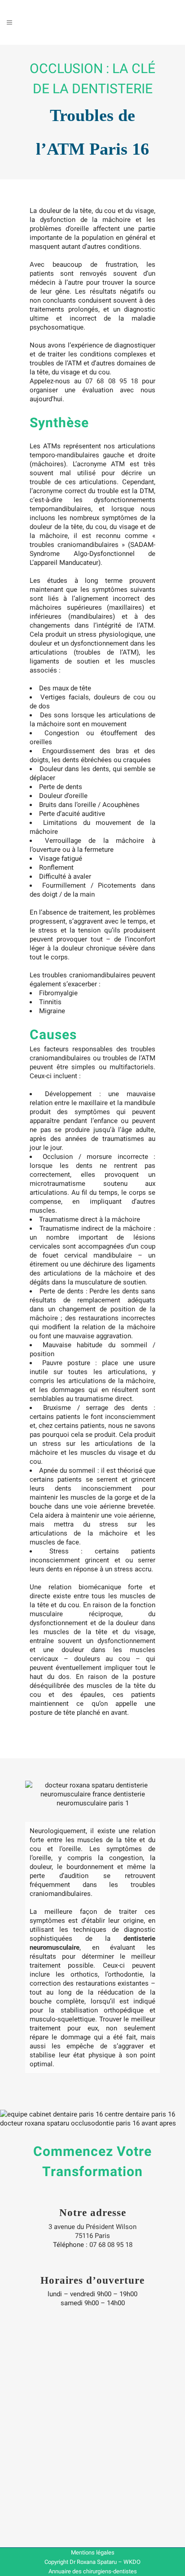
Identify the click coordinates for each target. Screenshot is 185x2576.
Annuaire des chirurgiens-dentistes (93, 2571)
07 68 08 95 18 (112, 381)
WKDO (132, 2562)
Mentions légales (93, 2552)
